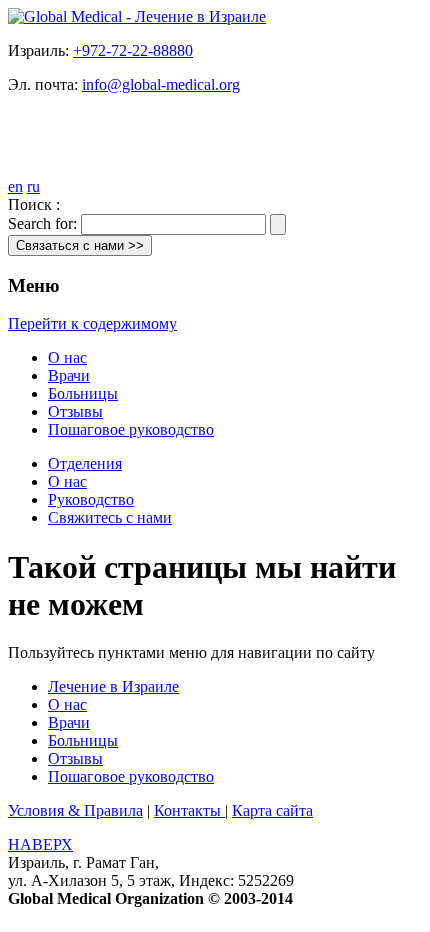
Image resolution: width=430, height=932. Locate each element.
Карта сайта (272, 810)
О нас (67, 357)
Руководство (91, 499)
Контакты (189, 810)
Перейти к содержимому (92, 323)
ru (33, 186)
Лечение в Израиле (113, 686)
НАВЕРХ (40, 844)
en (15, 186)
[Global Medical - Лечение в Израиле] (137, 16)
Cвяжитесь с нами (110, 517)
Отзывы (75, 411)
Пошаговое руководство (131, 429)
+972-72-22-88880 (133, 50)
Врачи (69, 375)
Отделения (85, 463)
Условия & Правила (75, 810)
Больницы (83, 393)
